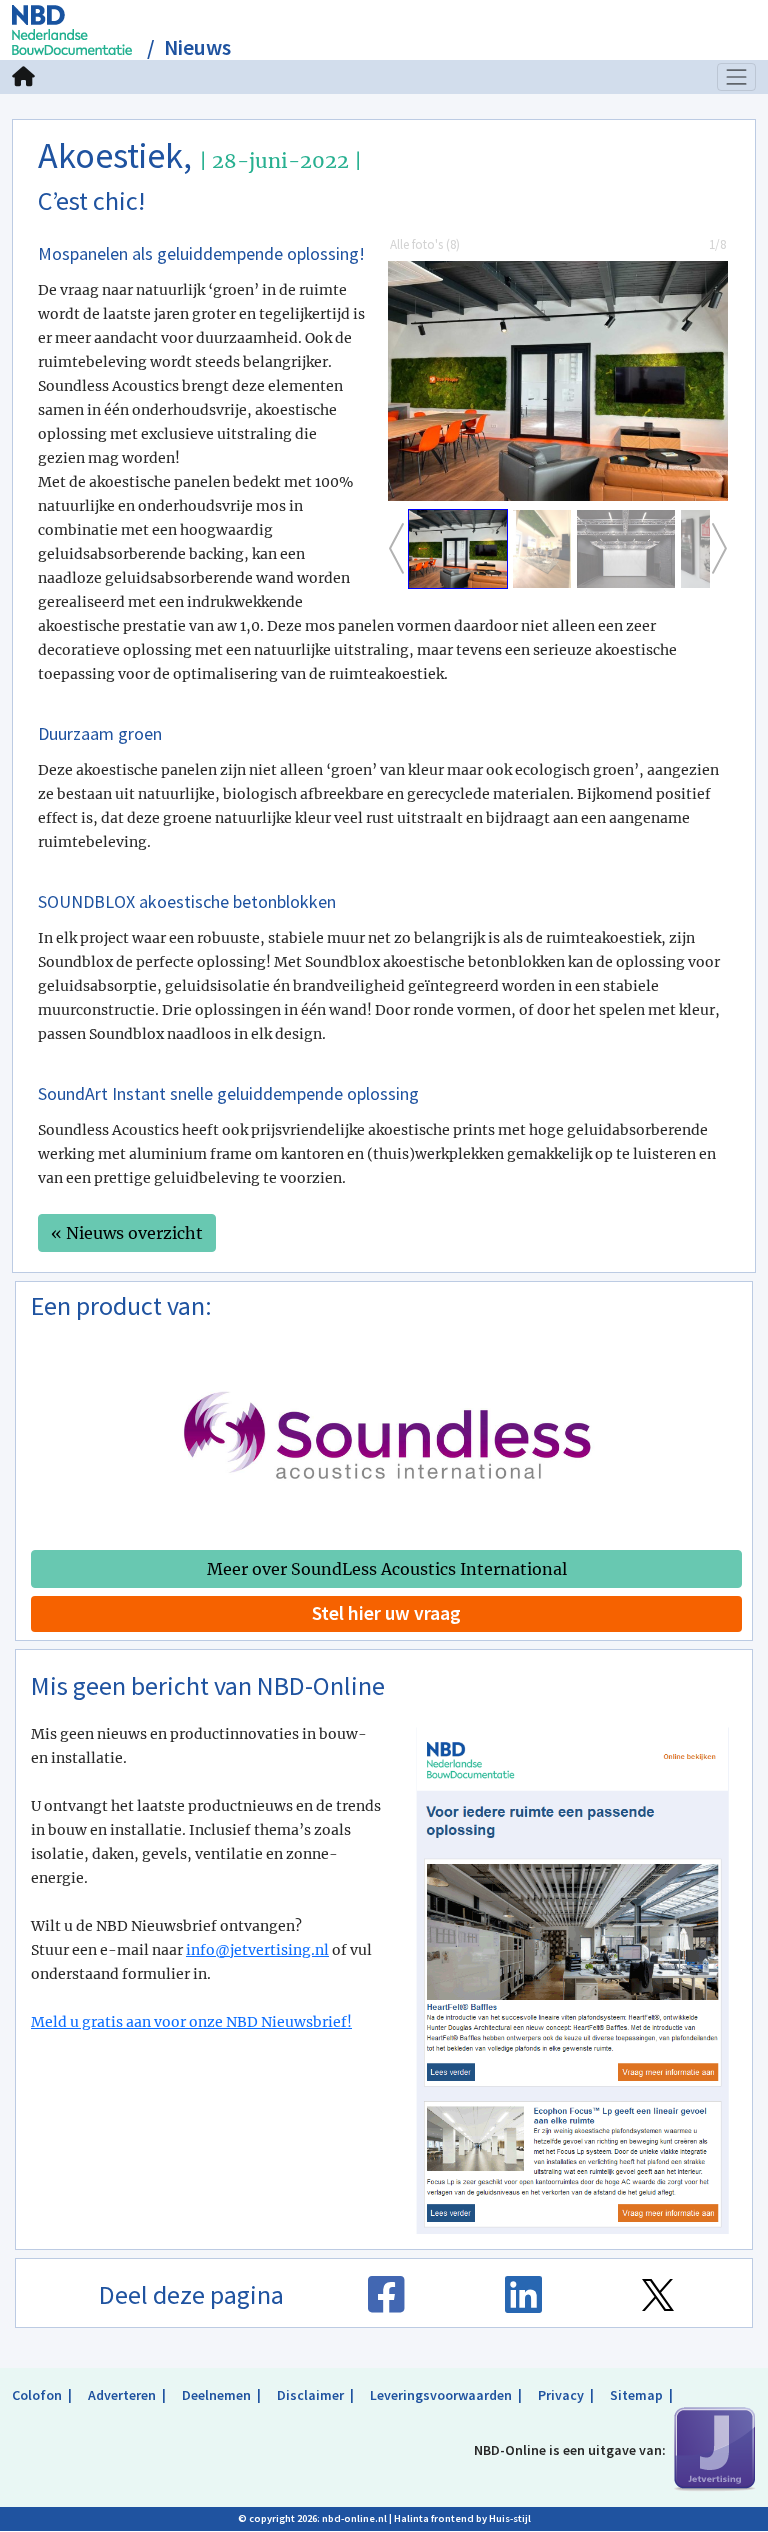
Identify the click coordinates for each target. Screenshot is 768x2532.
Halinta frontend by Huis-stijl (462, 2518)
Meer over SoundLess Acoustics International (387, 1569)
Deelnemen (216, 2395)
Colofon (37, 2395)
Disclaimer (310, 2395)
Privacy (561, 2395)
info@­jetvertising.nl (257, 1950)
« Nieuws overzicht (127, 1233)
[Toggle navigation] (737, 77)
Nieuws (197, 47)
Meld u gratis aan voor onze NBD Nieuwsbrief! (191, 2022)
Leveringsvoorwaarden (441, 2395)
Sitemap (636, 2395)
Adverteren (122, 2395)
